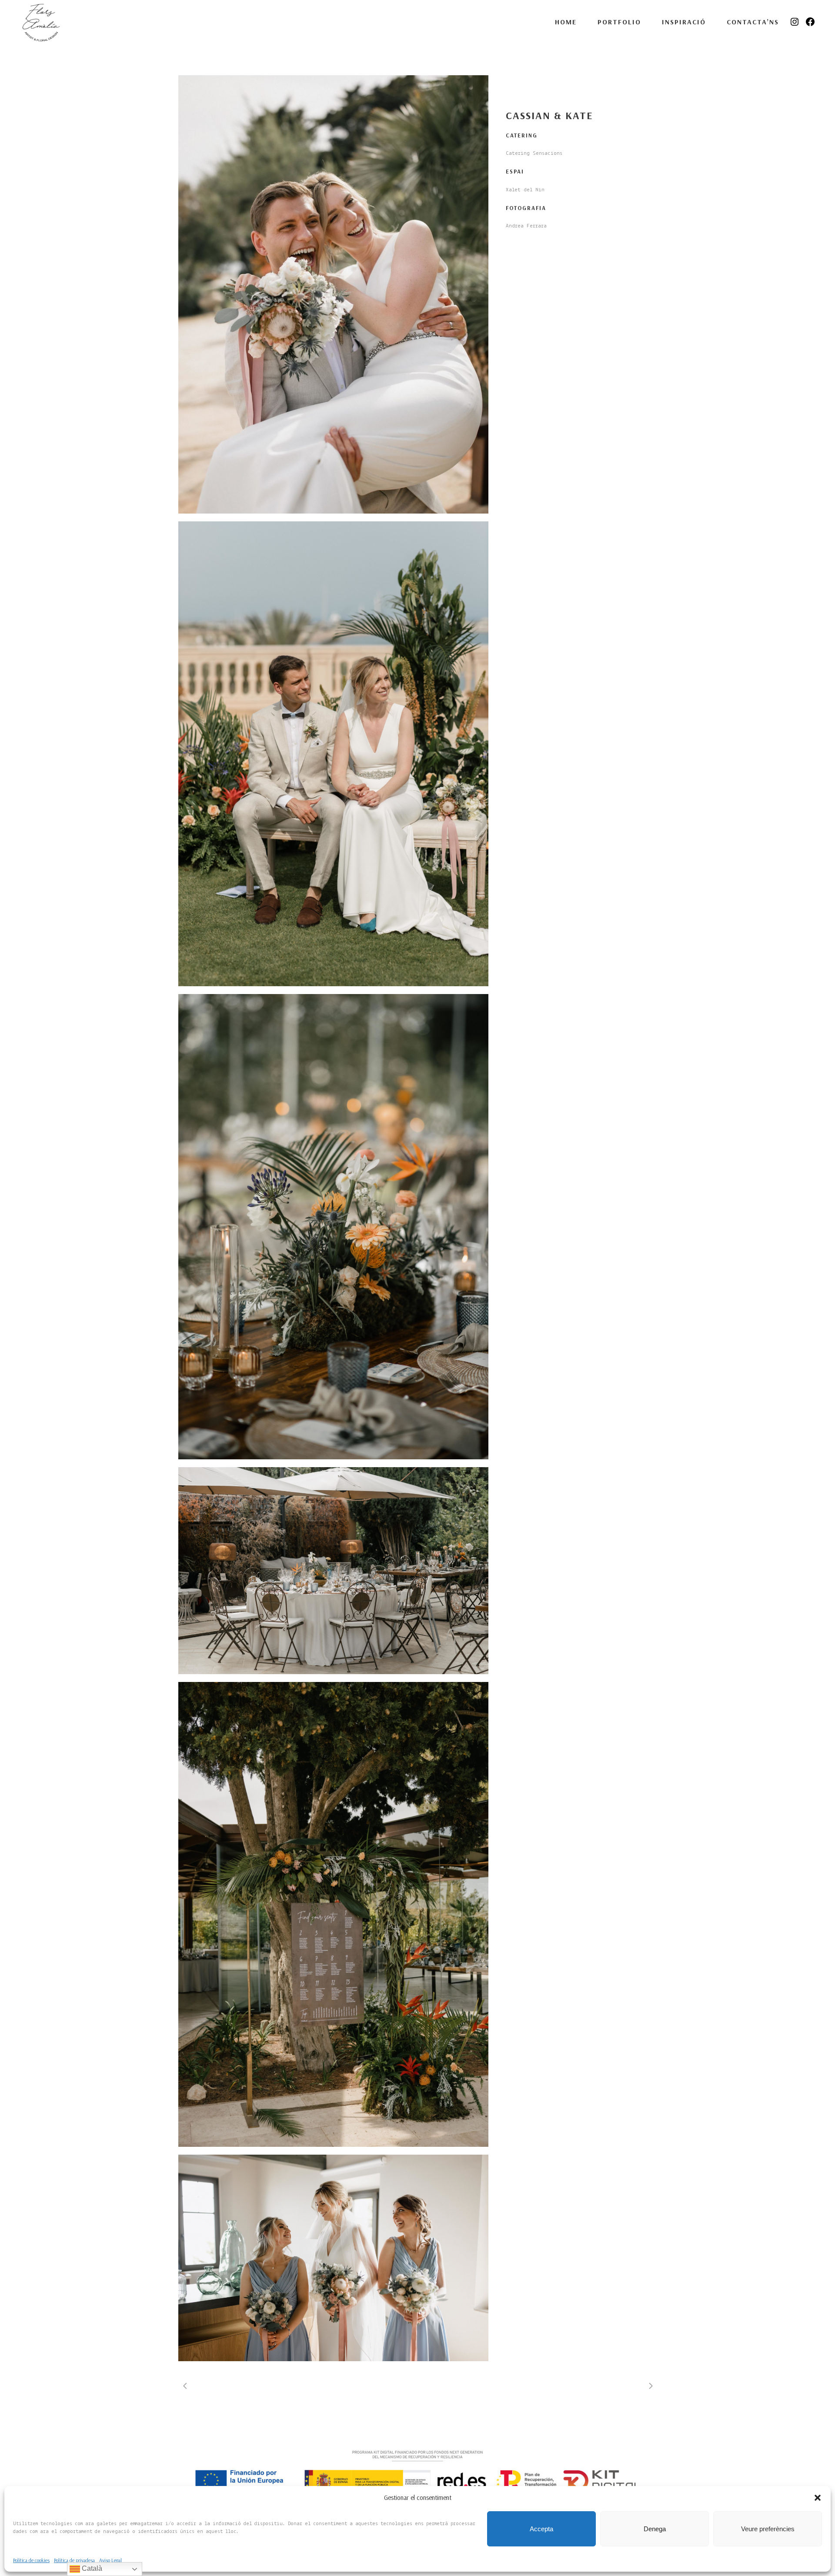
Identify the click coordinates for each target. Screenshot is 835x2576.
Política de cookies (31, 2560)
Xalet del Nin (525, 190)
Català (91, 2568)
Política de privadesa (74, 2560)
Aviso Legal (110, 2560)
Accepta (541, 2529)
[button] (818, 2498)
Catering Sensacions (534, 153)
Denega (655, 2529)
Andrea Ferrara (526, 226)
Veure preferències (768, 2529)
